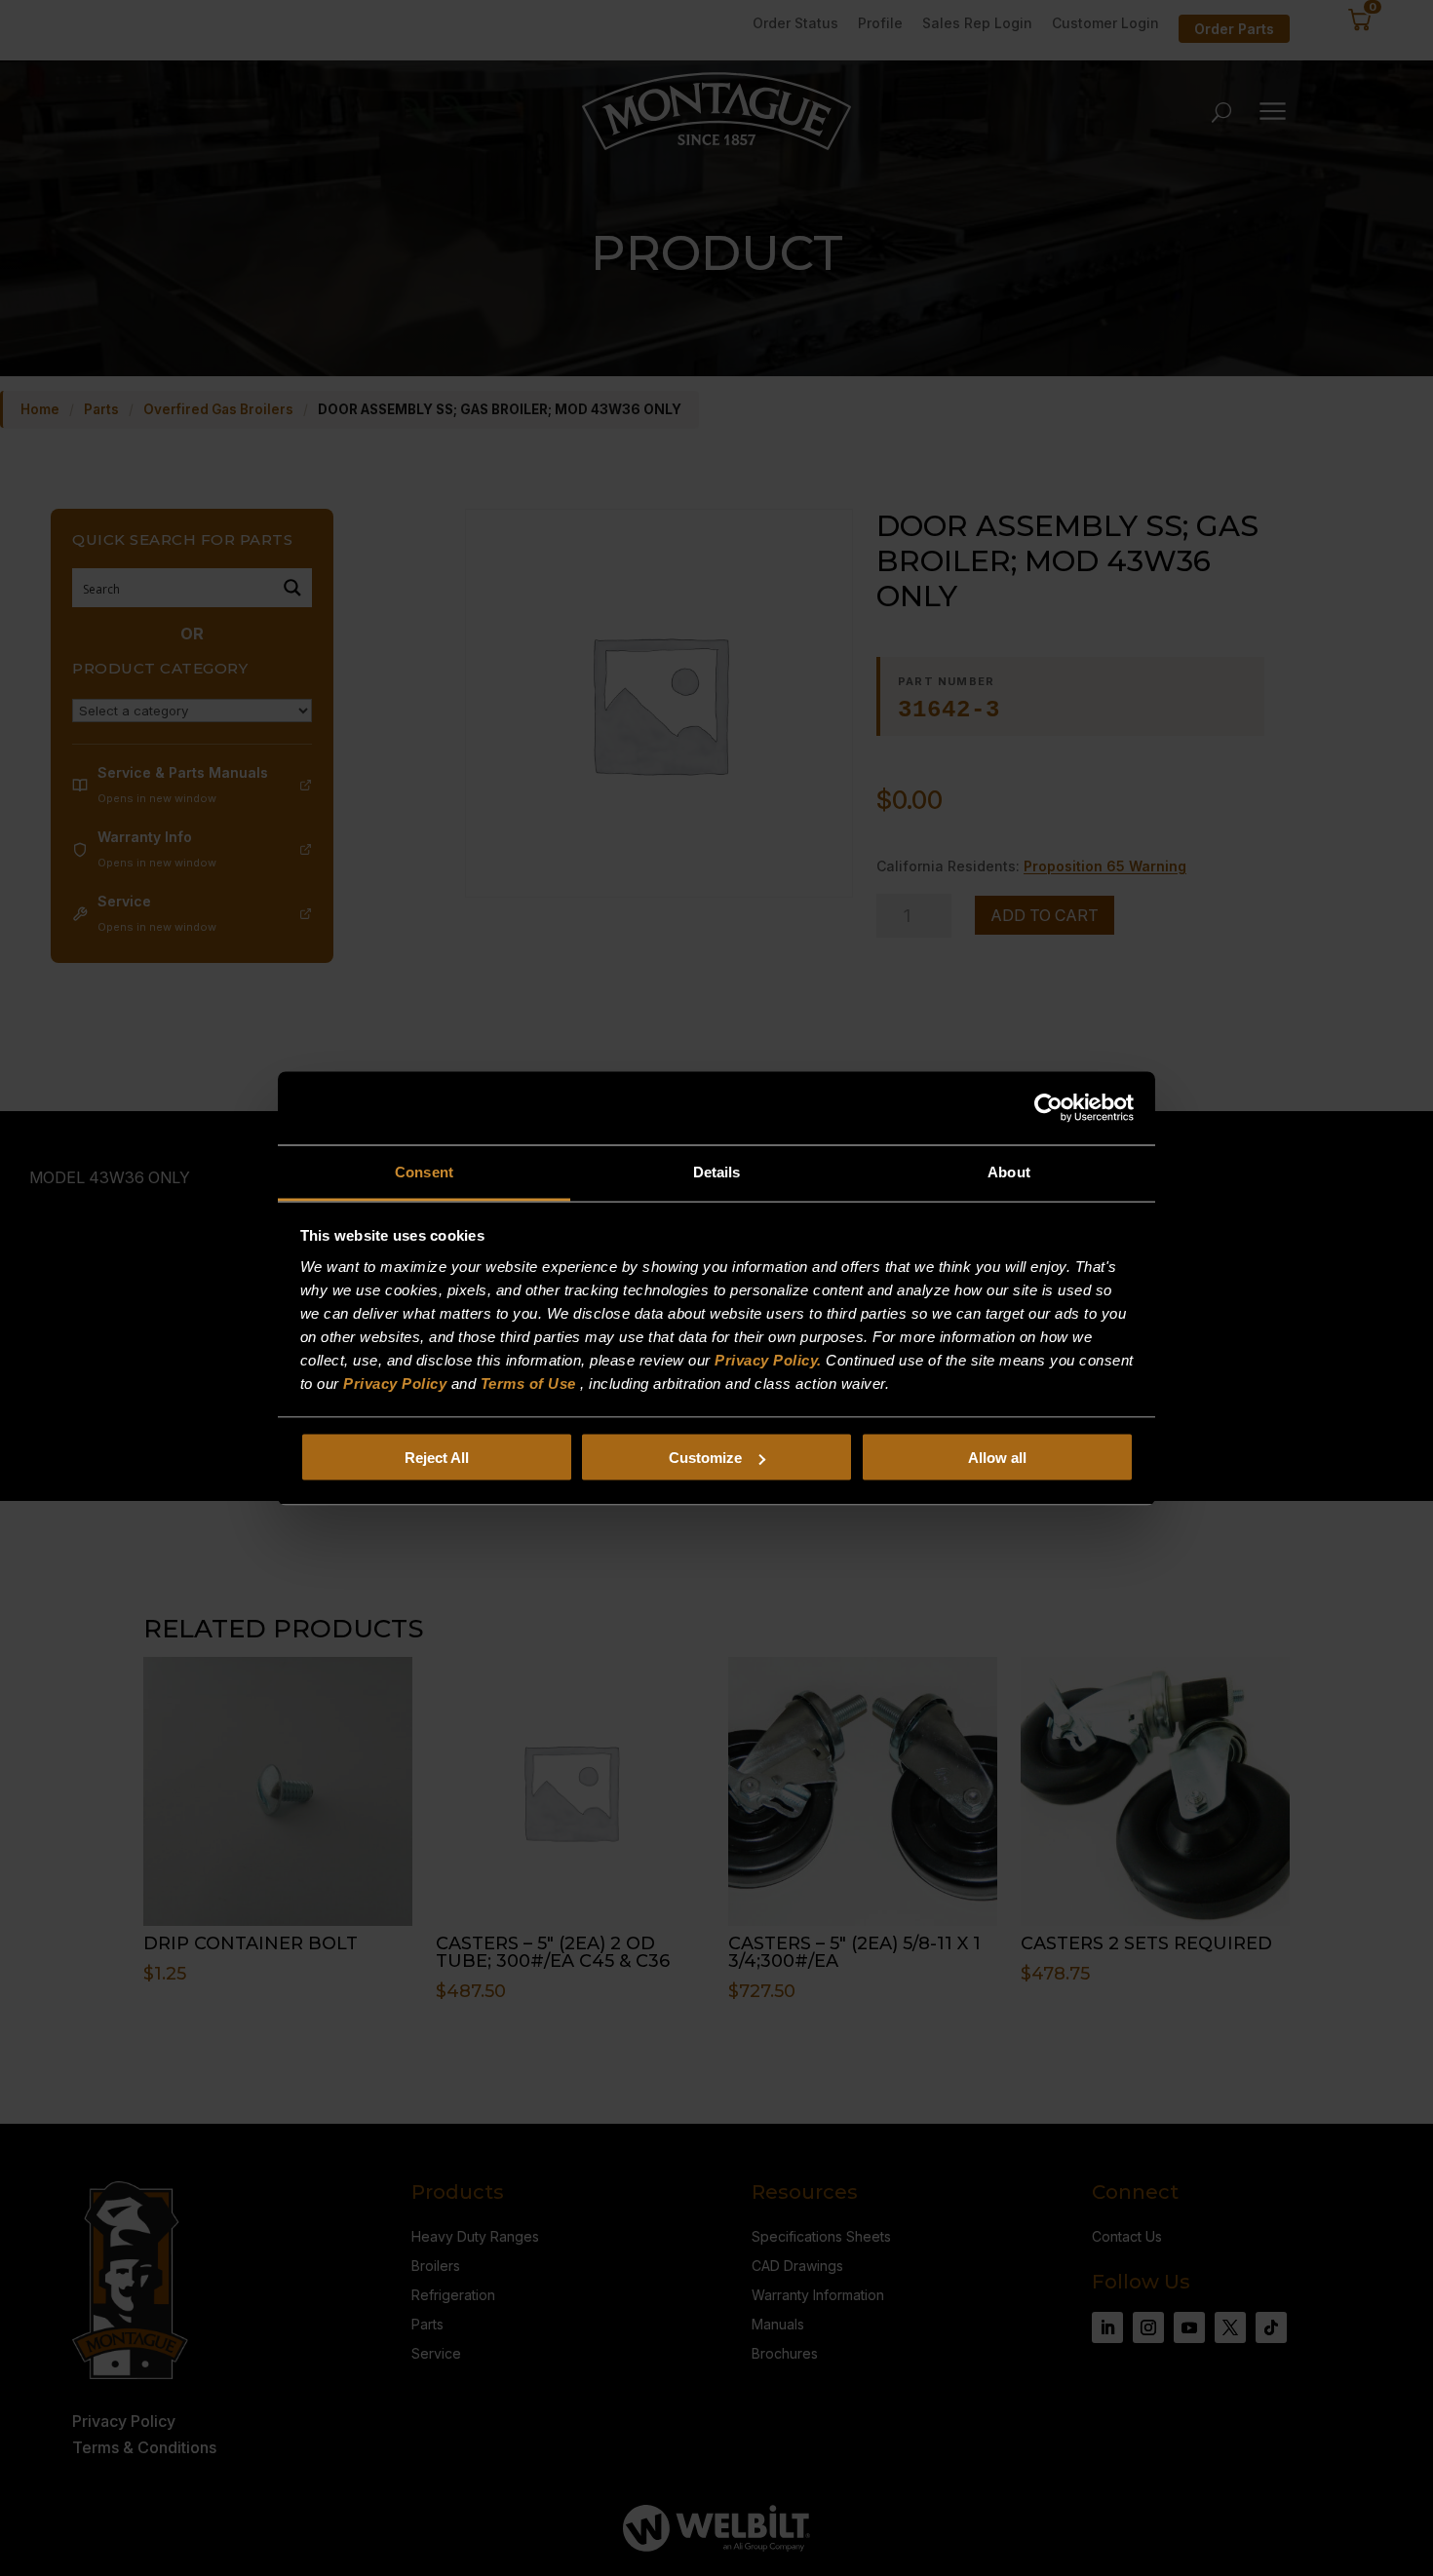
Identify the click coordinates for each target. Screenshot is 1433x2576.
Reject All (437, 1458)
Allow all (997, 1458)
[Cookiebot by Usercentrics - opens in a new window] (1048, 1108)
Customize (705, 1458)
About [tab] (1009, 1171)
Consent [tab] (424, 1171)
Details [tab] (717, 1171)
